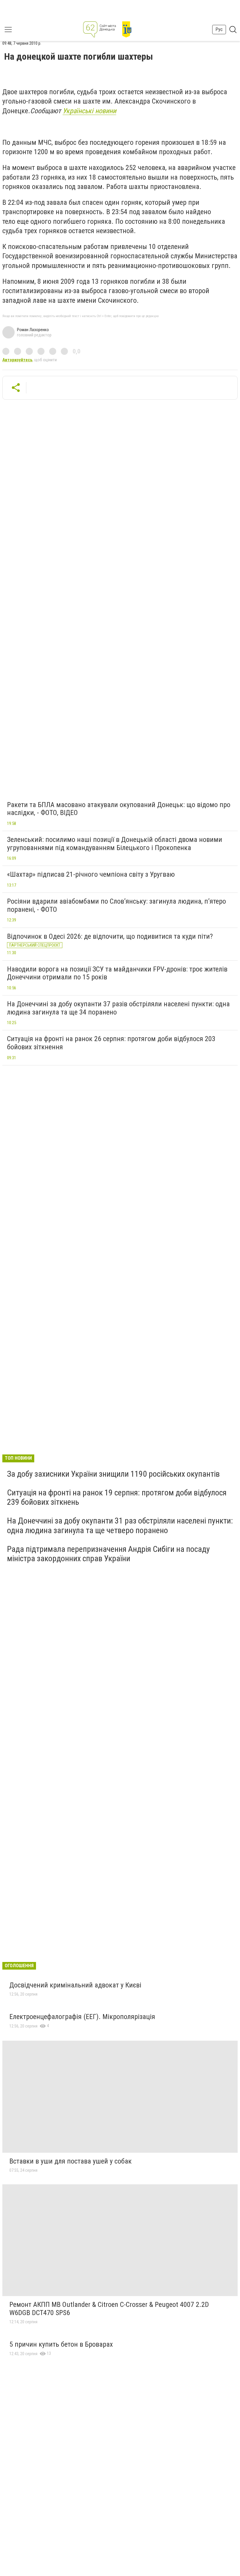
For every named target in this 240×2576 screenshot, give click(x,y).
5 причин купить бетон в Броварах (61, 2344)
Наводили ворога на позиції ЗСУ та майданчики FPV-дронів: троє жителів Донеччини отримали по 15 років (117, 973)
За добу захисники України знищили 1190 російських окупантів (113, 1474)
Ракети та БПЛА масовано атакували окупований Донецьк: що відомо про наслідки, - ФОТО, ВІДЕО (119, 809)
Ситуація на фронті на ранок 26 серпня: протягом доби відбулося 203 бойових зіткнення (111, 1043)
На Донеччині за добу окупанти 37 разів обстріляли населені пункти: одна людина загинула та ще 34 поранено (118, 1008)
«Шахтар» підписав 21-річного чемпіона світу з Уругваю (91, 874)
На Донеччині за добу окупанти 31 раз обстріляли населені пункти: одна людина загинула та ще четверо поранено (120, 1525)
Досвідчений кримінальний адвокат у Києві (75, 1985)
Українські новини (89, 111)
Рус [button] (219, 29)
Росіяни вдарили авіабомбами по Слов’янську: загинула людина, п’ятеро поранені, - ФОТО (116, 905)
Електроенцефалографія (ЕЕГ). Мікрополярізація (82, 2017)
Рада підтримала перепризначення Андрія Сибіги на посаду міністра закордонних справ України (108, 1554)
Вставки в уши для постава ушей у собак (71, 2161)
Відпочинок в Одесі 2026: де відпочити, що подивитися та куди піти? (110, 936)
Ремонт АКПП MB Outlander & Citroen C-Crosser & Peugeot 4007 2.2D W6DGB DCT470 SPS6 (109, 2309)
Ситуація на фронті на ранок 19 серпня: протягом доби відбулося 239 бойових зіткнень (117, 1497)
